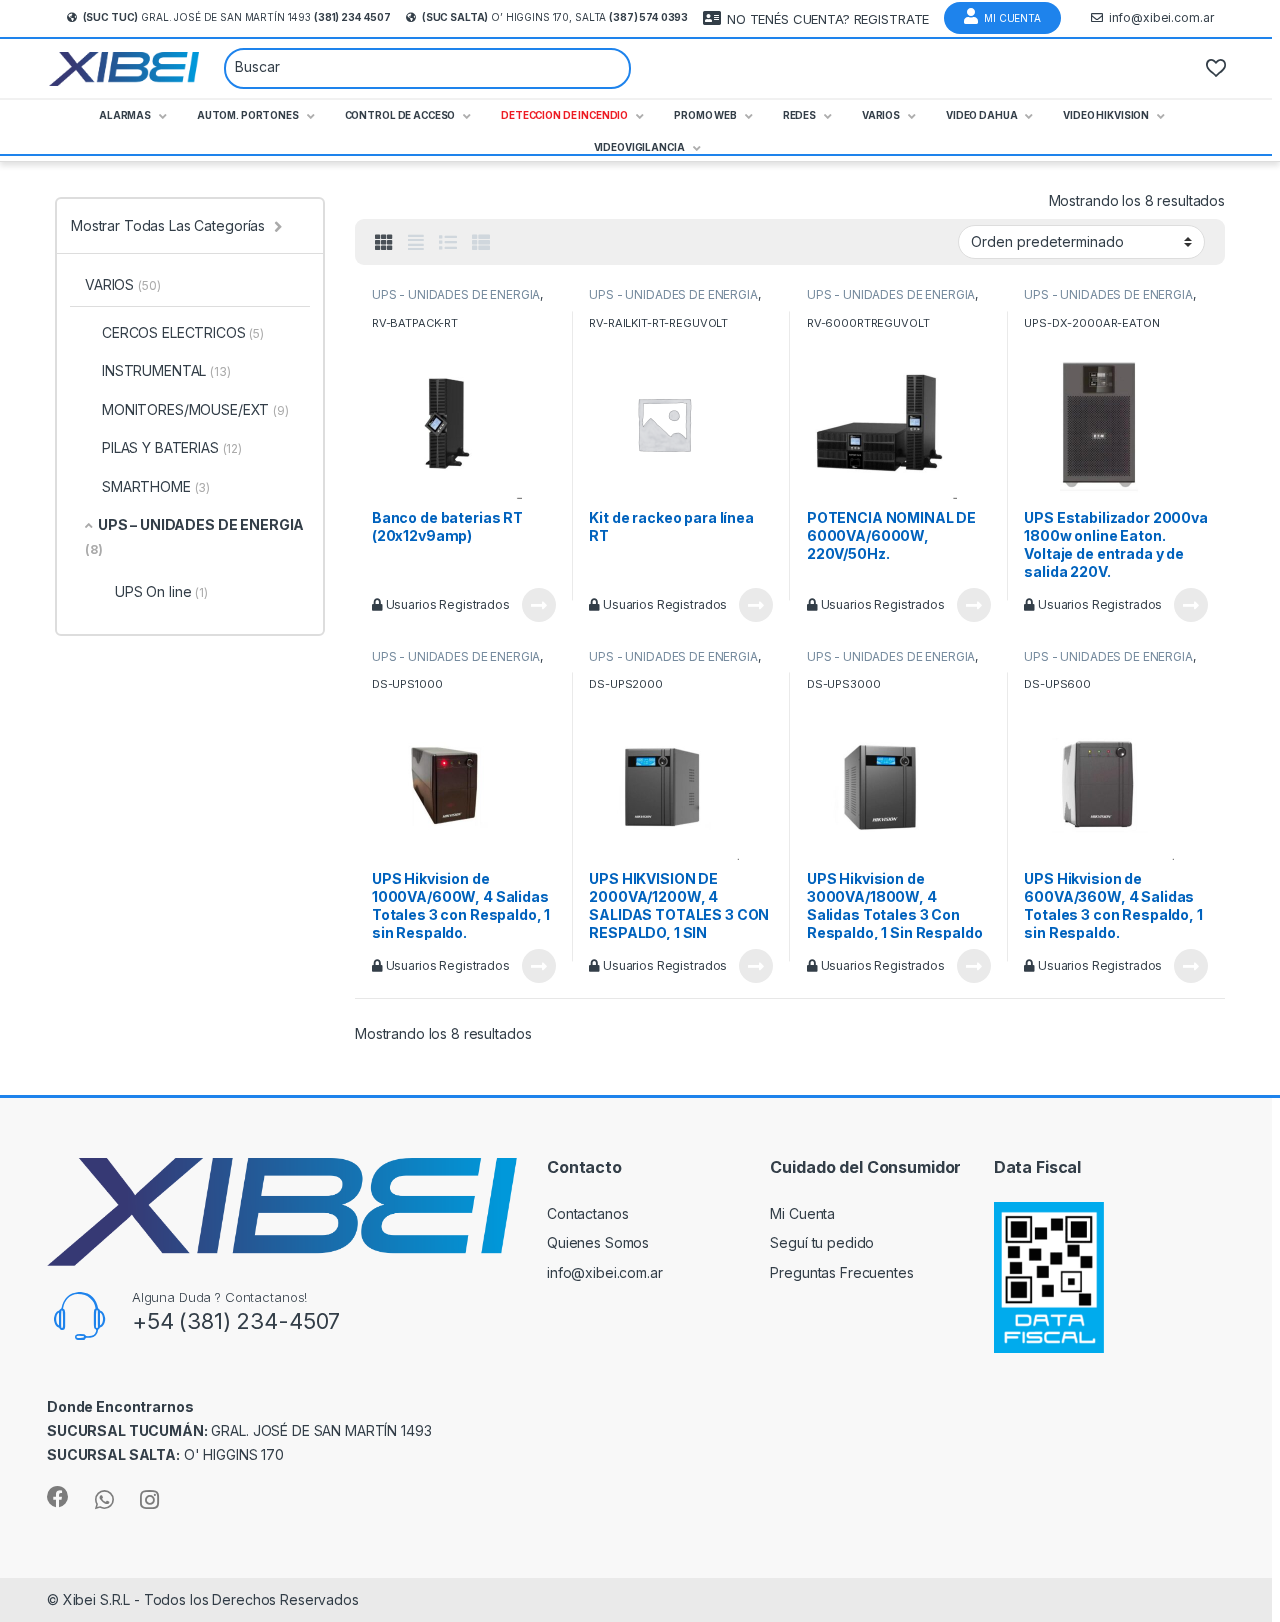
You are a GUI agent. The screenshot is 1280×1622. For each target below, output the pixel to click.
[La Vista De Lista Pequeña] (481, 243)
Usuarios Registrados (446, 604)
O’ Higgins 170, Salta (555, 17)
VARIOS (122, 284)
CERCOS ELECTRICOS (183, 332)
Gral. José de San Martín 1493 (237, 17)
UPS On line (161, 591)
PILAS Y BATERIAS (172, 447)
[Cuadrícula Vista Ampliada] (416, 243)
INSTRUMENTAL (166, 370)
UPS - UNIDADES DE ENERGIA (456, 294)
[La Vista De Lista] (448, 243)
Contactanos (587, 1213)
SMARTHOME (156, 486)
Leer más (539, 605)
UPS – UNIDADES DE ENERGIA (194, 536)
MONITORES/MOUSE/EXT (195, 409)
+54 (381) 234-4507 (236, 1321)
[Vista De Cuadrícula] (384, 243)
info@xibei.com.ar (1161, 17)
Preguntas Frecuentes (841, 1272)
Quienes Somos (598, 1242)
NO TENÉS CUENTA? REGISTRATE (828, 19)
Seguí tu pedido (822, 1242)
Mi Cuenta (1012, 18)
